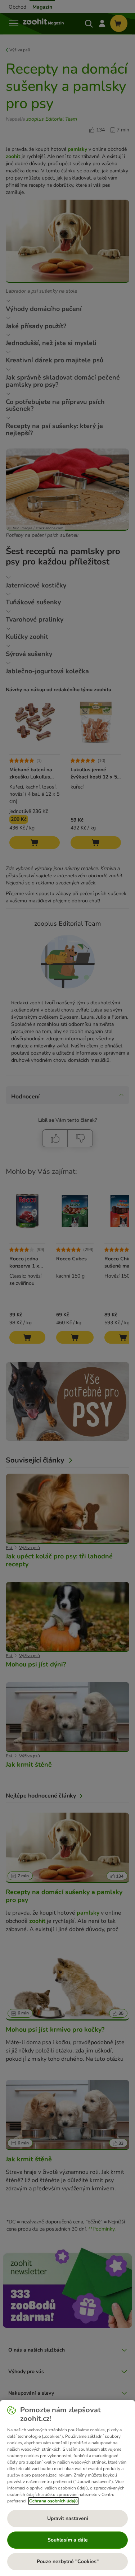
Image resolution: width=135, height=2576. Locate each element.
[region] (67, 2488)
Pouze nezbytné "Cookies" (68, 2561)
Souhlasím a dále (68, 2540)
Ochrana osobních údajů (53, 2501)
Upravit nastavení (68, 2518)
